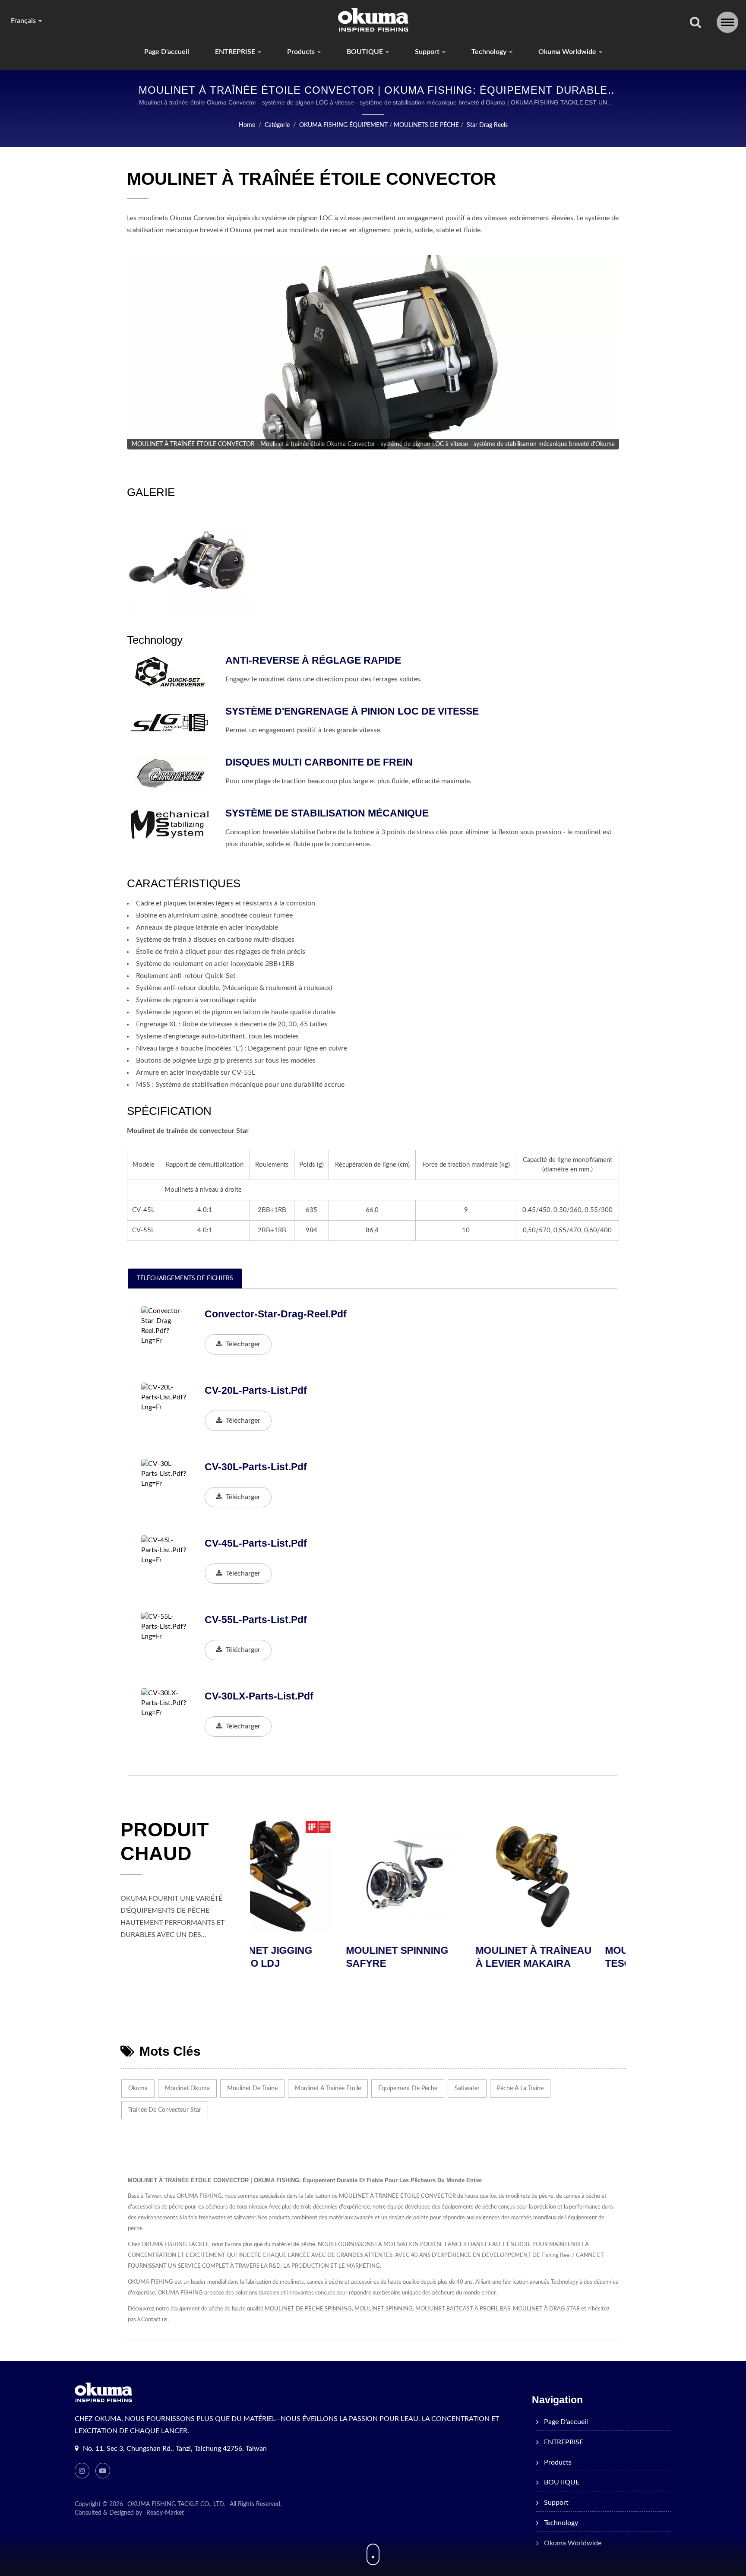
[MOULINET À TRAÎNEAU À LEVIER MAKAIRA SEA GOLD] (438, 1876)
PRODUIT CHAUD (164, 1842)
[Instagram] (82, 2471)
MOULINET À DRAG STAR (546, 2309)
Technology (490, 52)
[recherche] (695, 23)
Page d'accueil (167, 52)
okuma (138, 2089)
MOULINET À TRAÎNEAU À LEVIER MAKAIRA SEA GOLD (438, 1963)
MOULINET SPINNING (384, 2309)
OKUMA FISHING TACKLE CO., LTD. (176, 2504)
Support (428, 52)
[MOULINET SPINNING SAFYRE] (308, 1876)
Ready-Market (165, 2513)
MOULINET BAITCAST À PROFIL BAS (463, 2309)
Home (247, 125)
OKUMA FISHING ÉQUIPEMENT (343, 125)
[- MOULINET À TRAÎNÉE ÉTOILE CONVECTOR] (187, 560)
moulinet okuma (187, 2089)
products (302, 52)
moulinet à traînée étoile (328, 2089)
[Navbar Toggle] (727, 22)
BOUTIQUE (366, 52)
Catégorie (277, 125)
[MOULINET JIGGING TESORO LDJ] (567, 1876)
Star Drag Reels (487, 125)
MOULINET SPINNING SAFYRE (301, 1957)
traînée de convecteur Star (165, 2110)
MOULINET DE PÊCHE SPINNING (308, 2309)
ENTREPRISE (236, 52)
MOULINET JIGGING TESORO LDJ (557, 1957)
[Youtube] (103, 2471)
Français (24, 21)
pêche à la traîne (520, 2089)
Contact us (154, 2320)
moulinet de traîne (252, 2089)
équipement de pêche (408, 2089)
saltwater (467, 2089)
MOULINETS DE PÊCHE (426, 125)
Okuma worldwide (568, 52)
